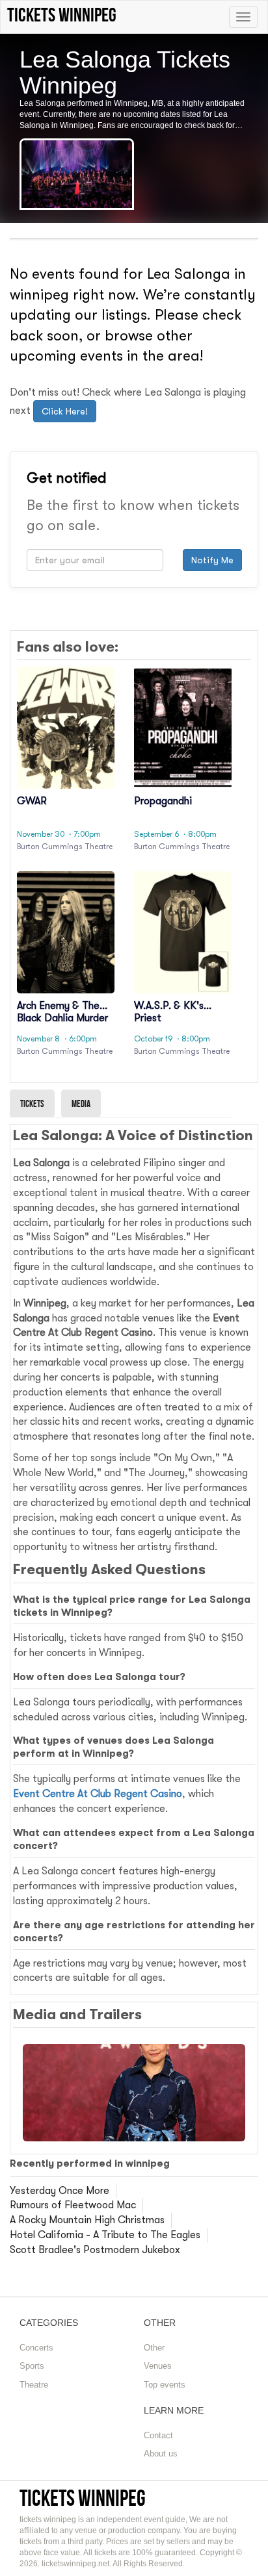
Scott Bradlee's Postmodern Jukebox (95, 2250)
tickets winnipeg (83, 2498)
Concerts (36, 2348)
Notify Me (212, 560)
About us (161, 2454)
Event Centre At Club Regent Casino (98, 1794)
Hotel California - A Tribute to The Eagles (105, 2235)
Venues (158, 2366)
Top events (165, 2385)
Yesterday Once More (60, 2191)
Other (154, 2348)
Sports (32, 2366)
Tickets (32, 1103)
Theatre (34, 2385)
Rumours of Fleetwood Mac (73, 2205)
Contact (158, 2435)
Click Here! (65, 411)
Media (81, 1103)
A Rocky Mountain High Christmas (87, 2220)
